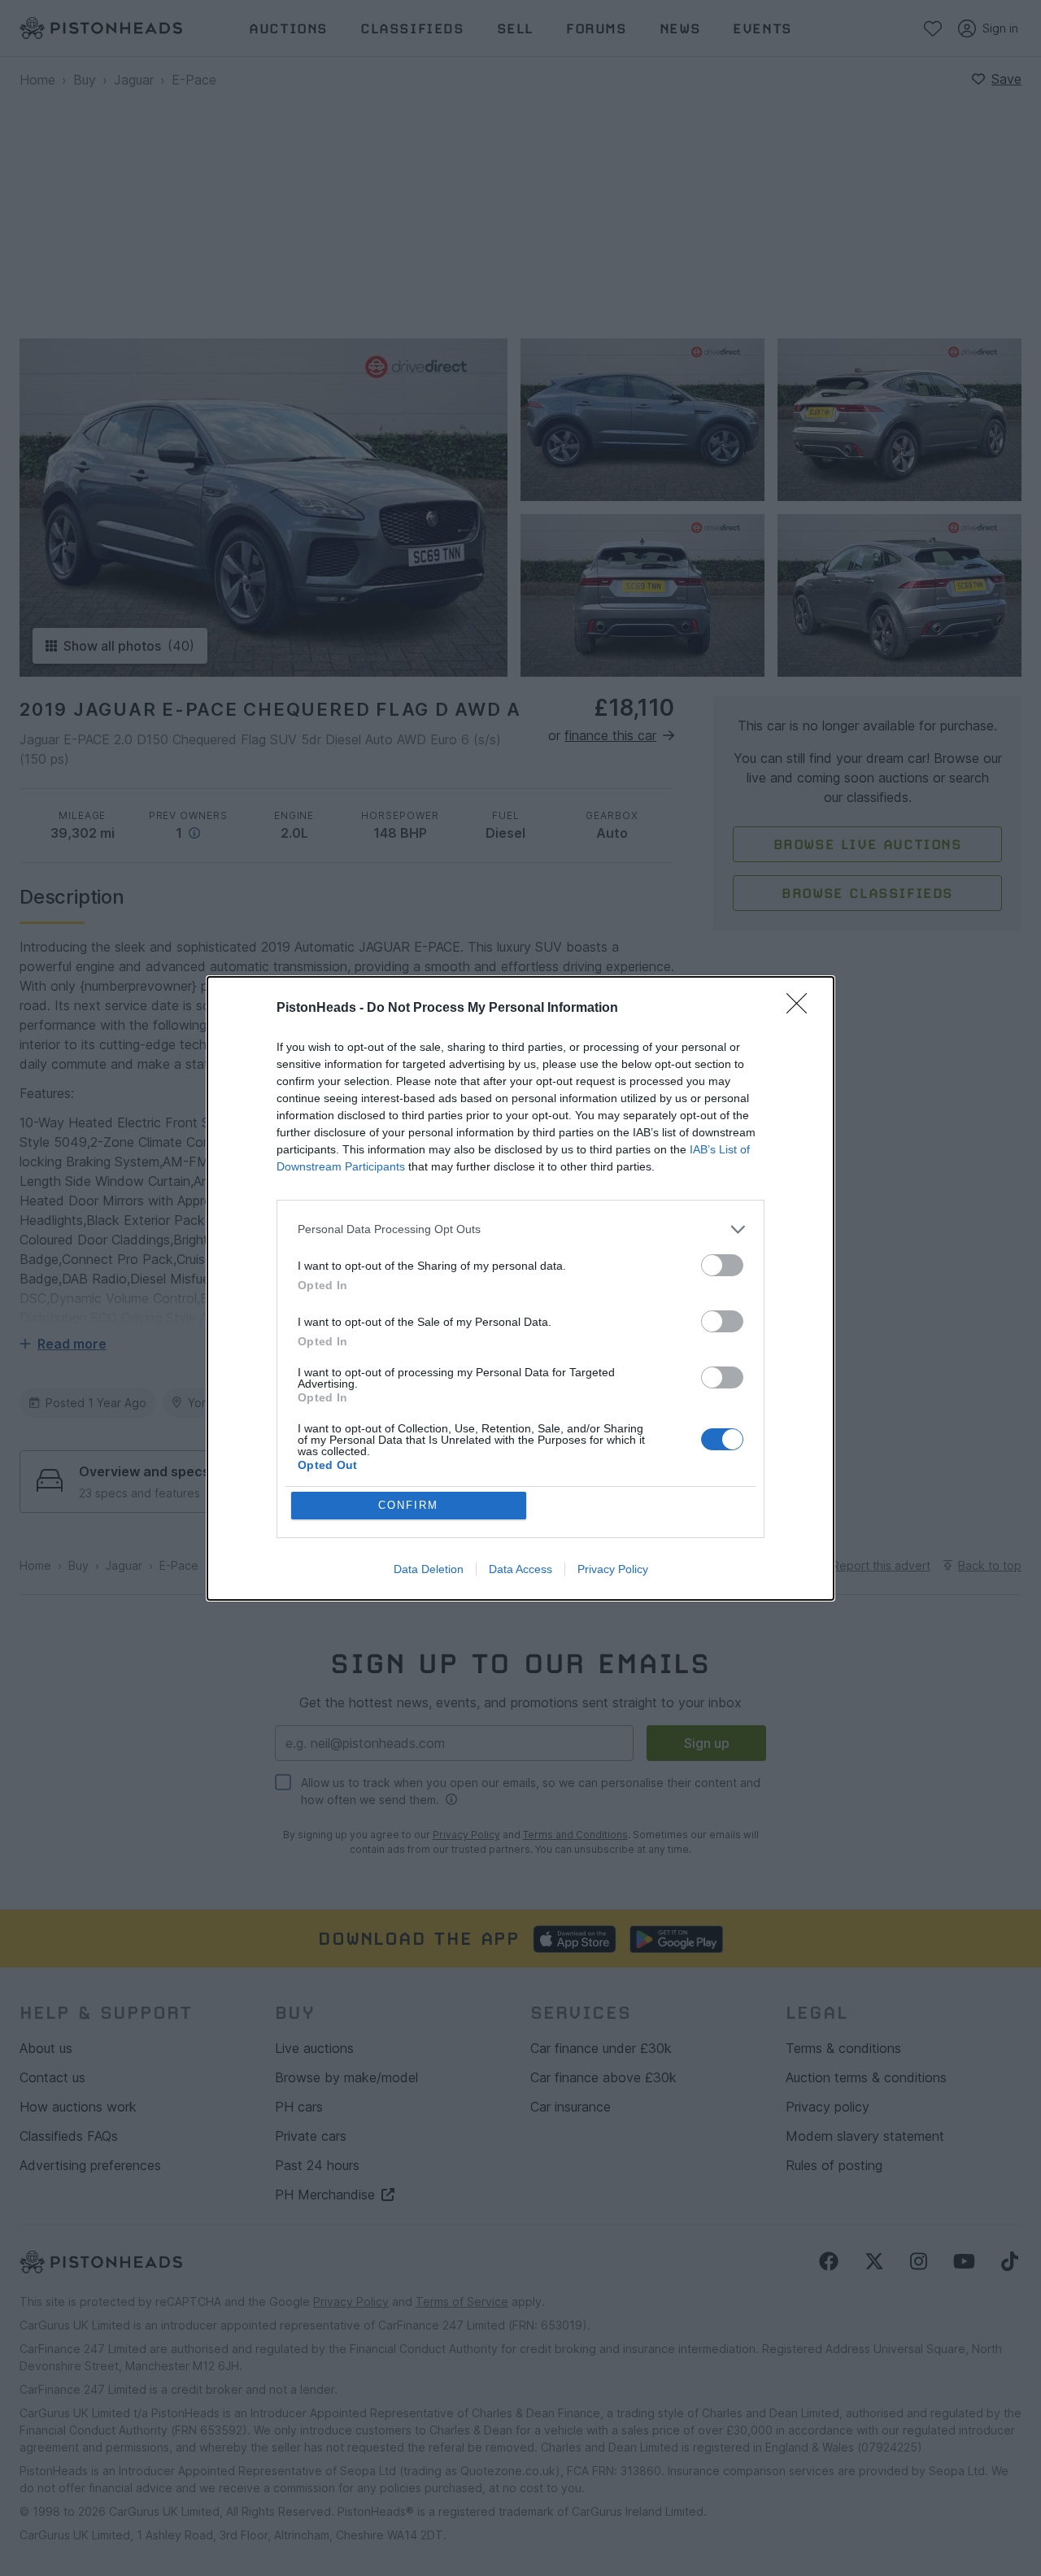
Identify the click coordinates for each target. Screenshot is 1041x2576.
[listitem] (520, 1229)
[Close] (802, 1009)
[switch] (722, 1265)
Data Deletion (429, 1569)
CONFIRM (408, 1505)
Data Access (520, 1569)
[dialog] (520, 1288)
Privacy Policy (613, 1569)
